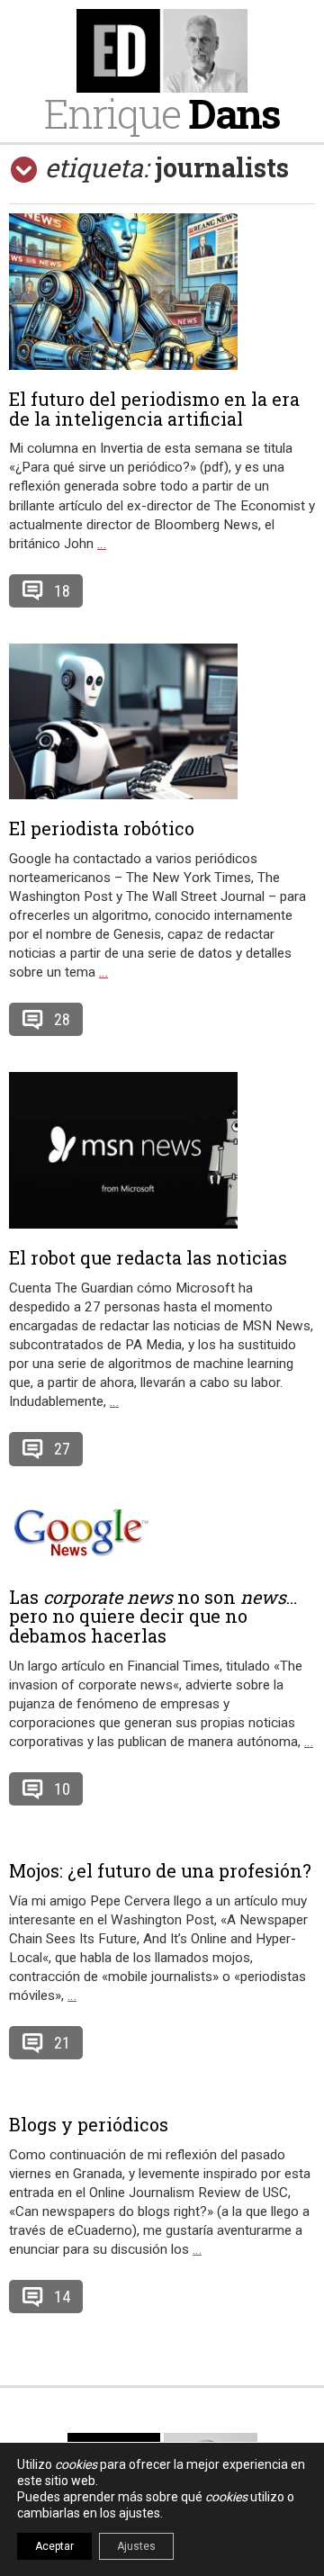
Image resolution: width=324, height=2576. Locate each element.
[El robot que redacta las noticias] (162, 1150)
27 (62, 1449)
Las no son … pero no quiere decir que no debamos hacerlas (153, 1617)
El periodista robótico (102, 828)
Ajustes (136, 2546)
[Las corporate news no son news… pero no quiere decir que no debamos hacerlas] (162, 1535)
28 (62, 1019)
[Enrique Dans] (162, 51)
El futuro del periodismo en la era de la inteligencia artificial (154, 409)
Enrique (162, 113)
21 (62, 2043)
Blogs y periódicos (89, 2124)
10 (62, 1789)
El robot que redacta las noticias (148, 1257)
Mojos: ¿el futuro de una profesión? (160, 1870)
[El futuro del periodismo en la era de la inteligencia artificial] (162, 291)
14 (62, 2297)
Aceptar (54, 2546)
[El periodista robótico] (162, 721)
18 (62, 591)
